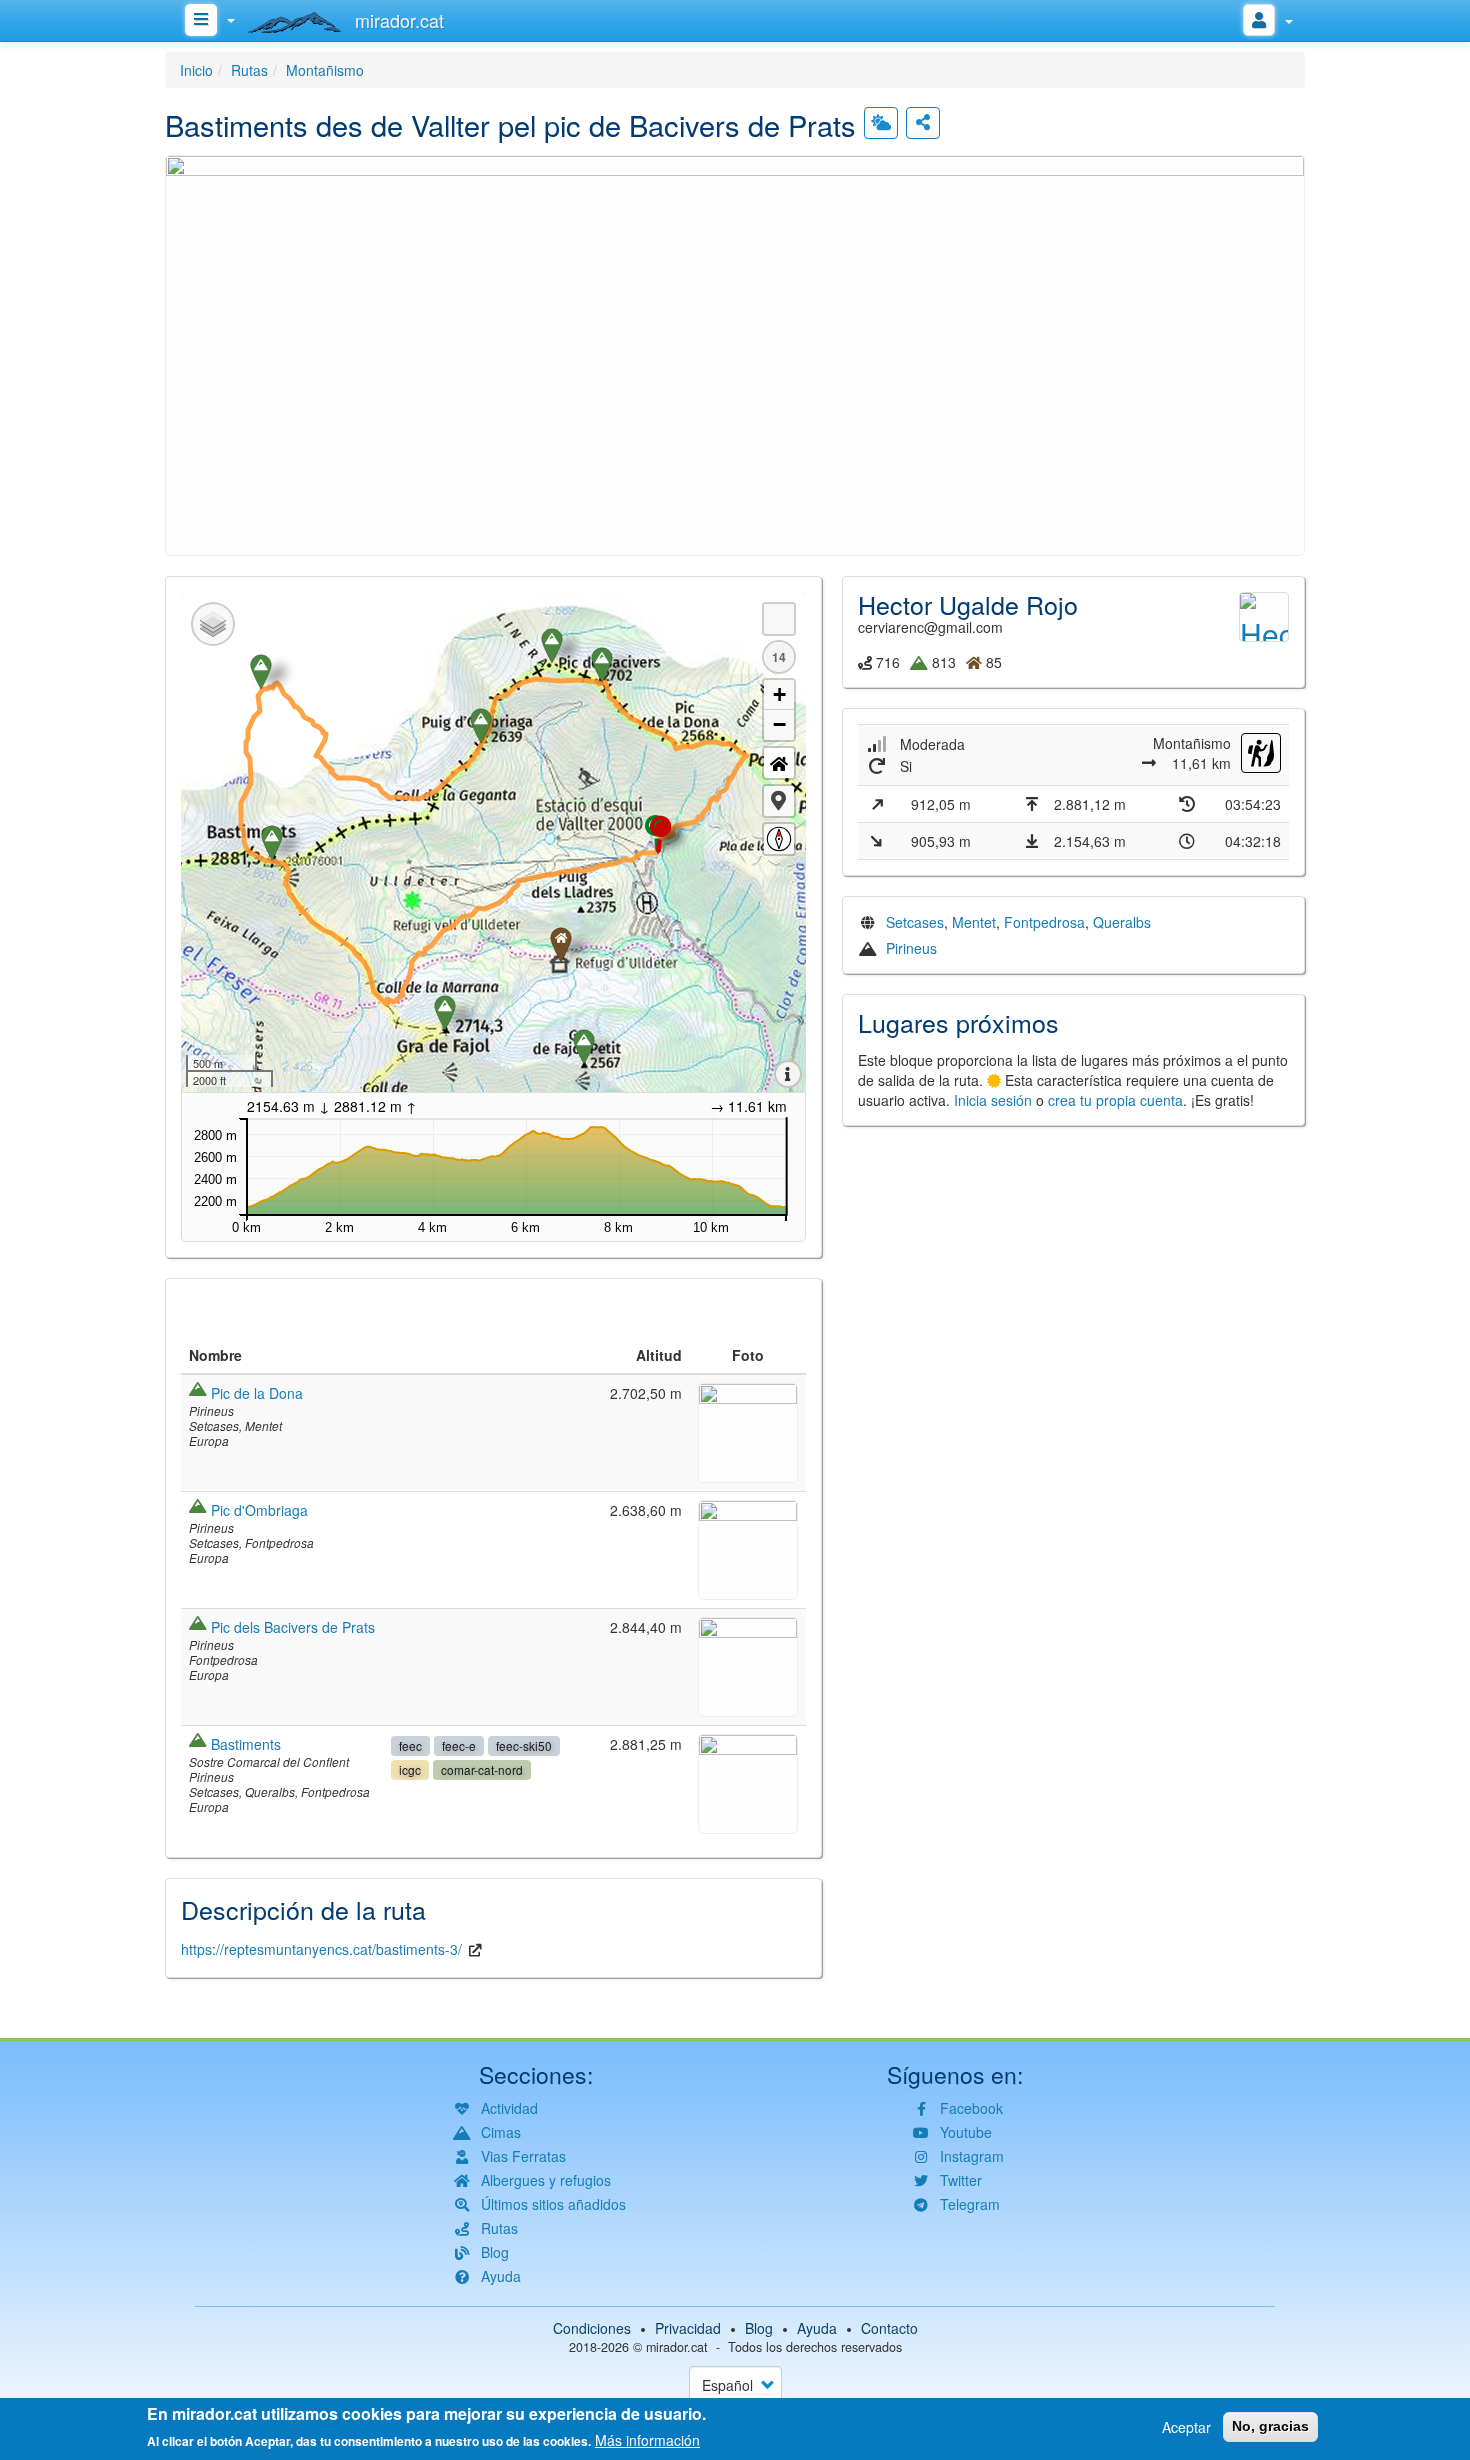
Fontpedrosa (1044, 922)
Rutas (249, 70)
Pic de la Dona (257, 1393)
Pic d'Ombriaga (259, 1510)
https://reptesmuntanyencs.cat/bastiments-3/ (321, 1949)
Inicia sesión (993, 1100)
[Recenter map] (779, 763)
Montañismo (325, 70)
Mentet (974, 922)
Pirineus (911, 948)
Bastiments (246, 1744)
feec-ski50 (524, 1745)
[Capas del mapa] (213, 624)
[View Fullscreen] (779, 619)
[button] (735, 353)
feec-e (459, 1745)
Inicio (196, 70)
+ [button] (779, 694)
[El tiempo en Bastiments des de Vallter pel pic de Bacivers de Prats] (881, 123)
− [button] (779, 724)
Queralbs (1122, 922)
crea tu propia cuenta (1115, 1100)
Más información (647, 2440)
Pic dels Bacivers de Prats (293, 1627)
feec (410, 1745)
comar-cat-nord (482, 1769)
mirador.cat (677, 2347)
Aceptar (1186, 2427)
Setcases (915, 922)
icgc (410, 1769)
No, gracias (1270, 2426)
